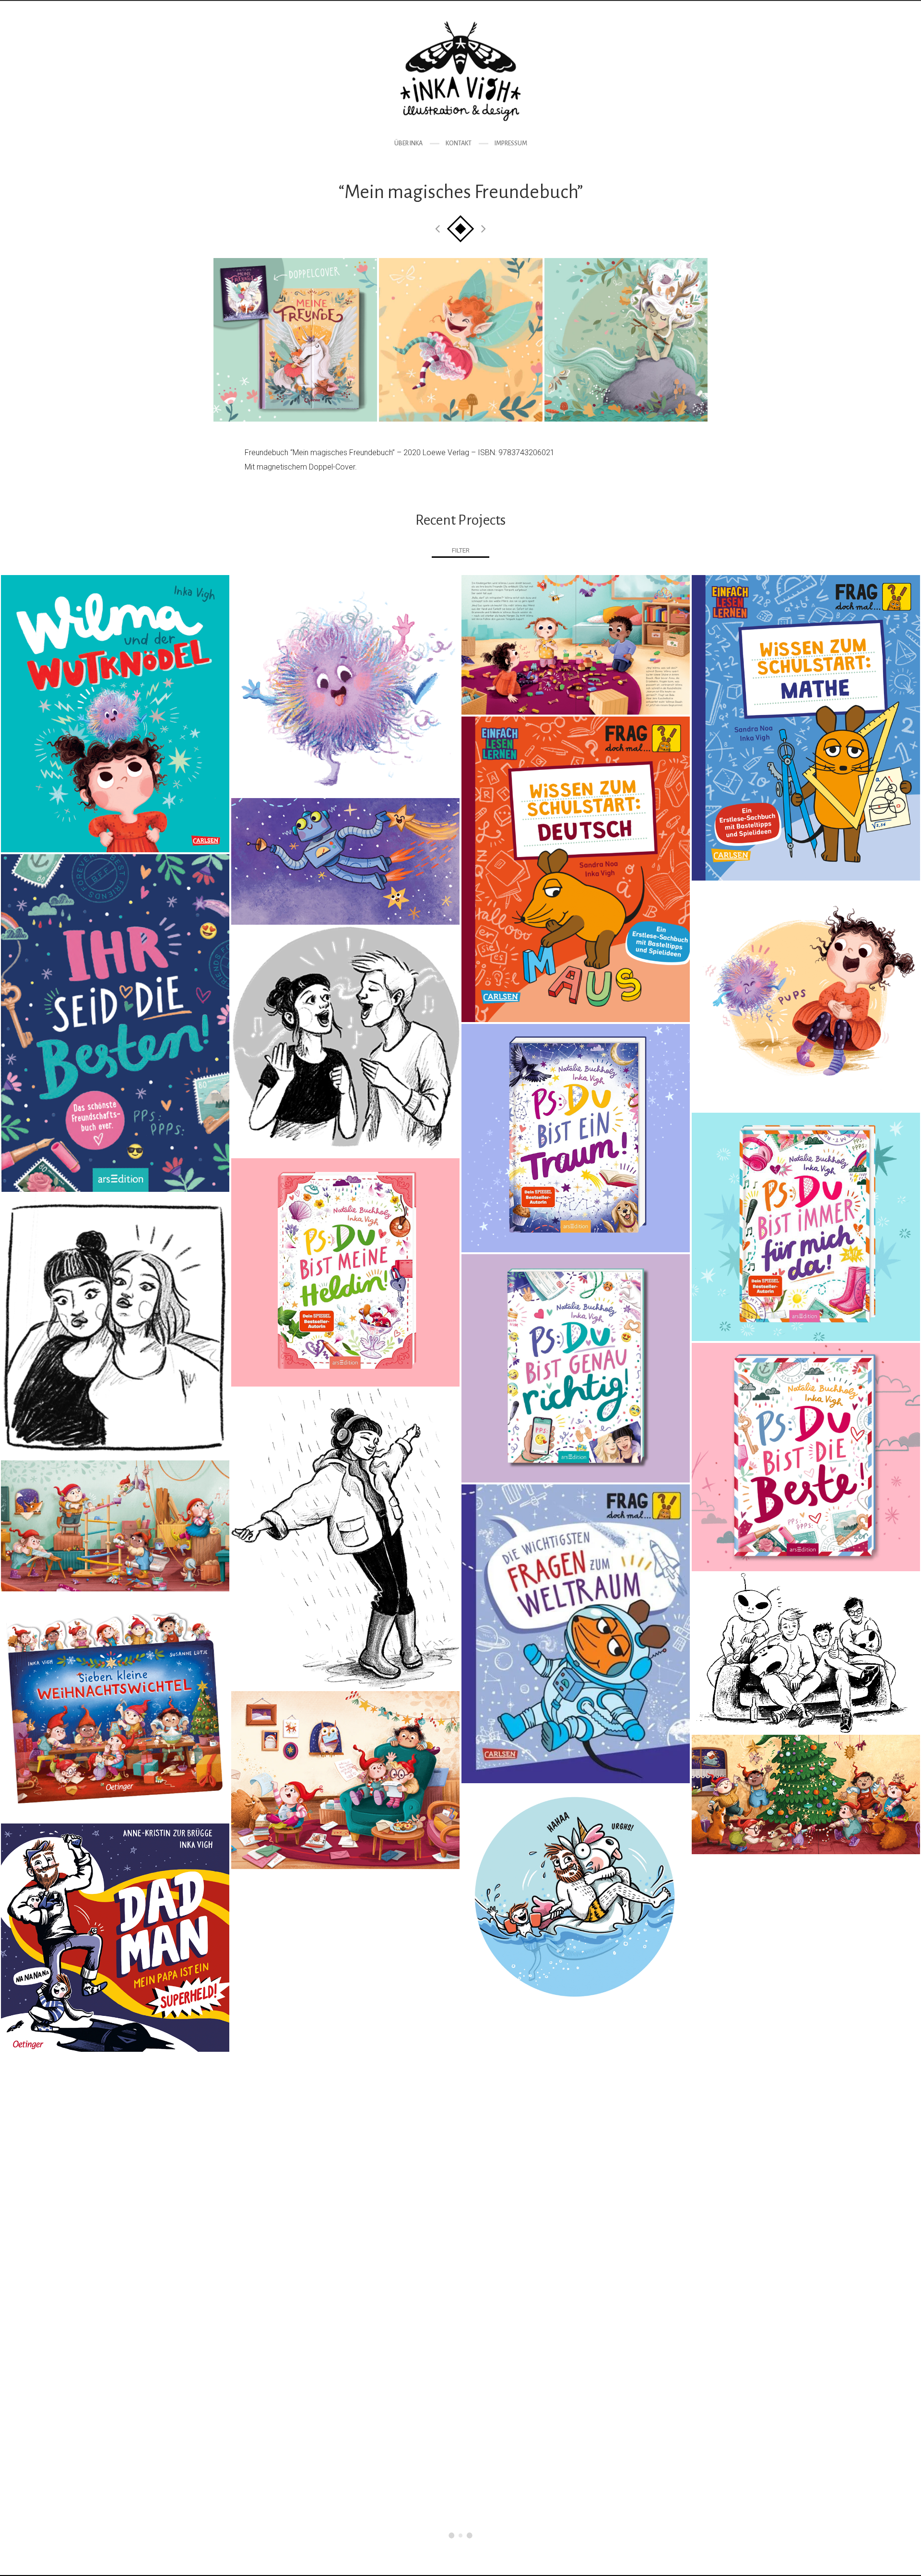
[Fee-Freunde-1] (461, 340)
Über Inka (408, 143)
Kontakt (459, 143)
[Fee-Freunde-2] (626, 340)
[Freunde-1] (295, 340)
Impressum (511, 143)
